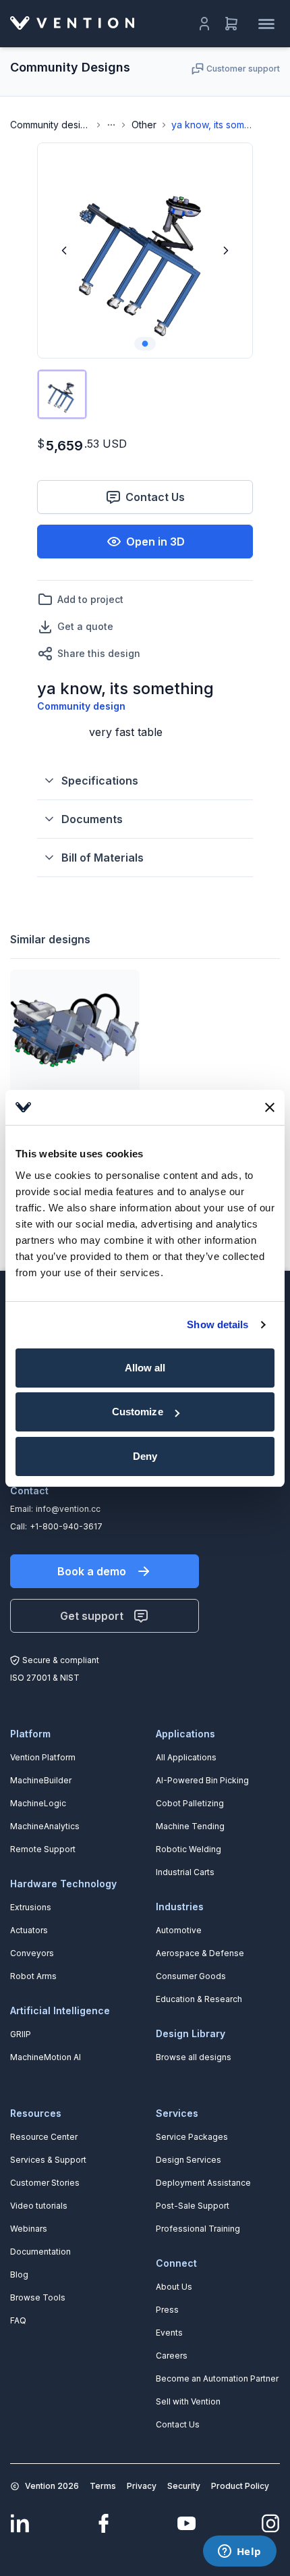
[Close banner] (270, 1107)
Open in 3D (155, 542)
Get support (92, 1616)
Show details (217, 1324)
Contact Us (155, 497)
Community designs (51, 125)
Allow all (145, 1368)
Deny (145, 1456)
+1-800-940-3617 (66, 1526)
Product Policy (240, 2486)
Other (144, 125)
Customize (138, 1412)
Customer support (243, 69)
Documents (92, 819)
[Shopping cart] (231, 24)
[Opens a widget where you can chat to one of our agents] (239, 2552)
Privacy (142, 2486)
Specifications (100, 781)
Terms (103, 2486)
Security (184, 2486)
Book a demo (92, 1571)
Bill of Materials (103, 858)
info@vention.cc (68, 1509)
